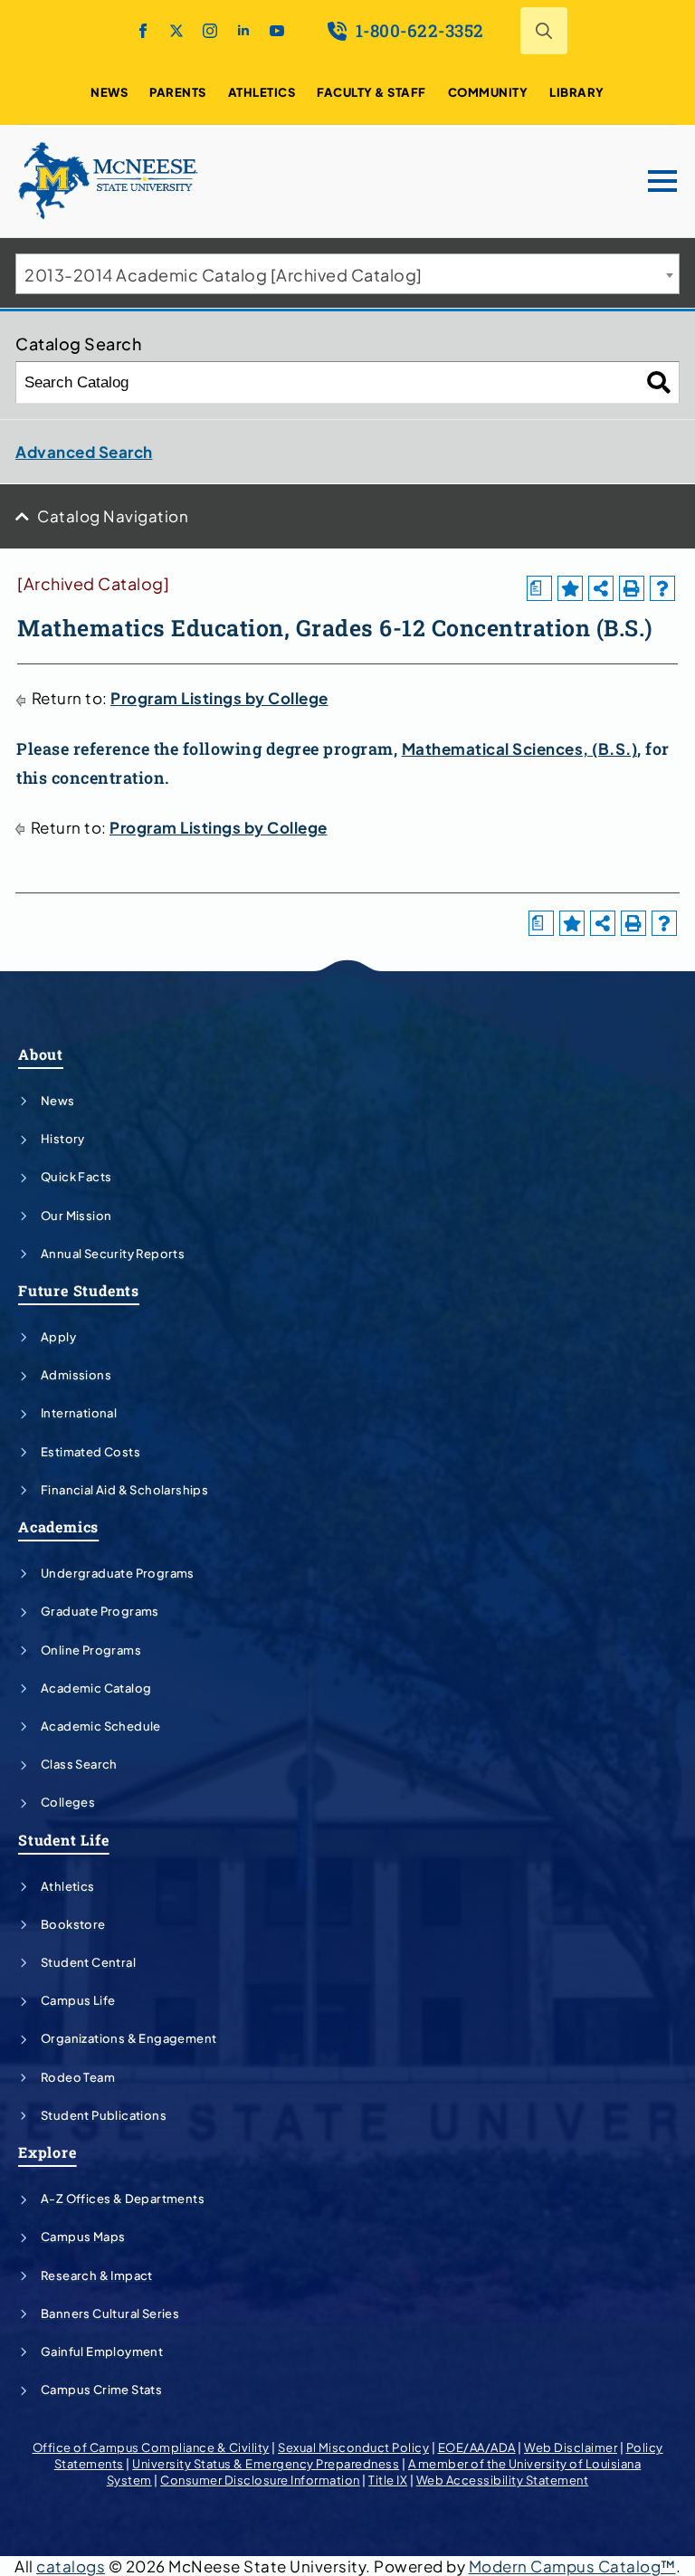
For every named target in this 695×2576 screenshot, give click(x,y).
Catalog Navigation (113, 516)
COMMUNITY (488, 92)
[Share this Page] (601, 588)
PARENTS (178, 92)
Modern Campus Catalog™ (572, 2566)
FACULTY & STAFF (371, 92)
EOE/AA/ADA (477, 2447)
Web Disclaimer (571, 2447)
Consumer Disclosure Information (260, 2480)
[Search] (659, 382)
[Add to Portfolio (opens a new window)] (570, 588)
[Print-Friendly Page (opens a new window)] (632, 588)
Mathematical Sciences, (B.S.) (520, 749)
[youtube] (277, 31)
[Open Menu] (662, 181)
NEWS (109, 92)
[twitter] (176, 31)
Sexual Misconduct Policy (353, 2447)
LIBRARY (577, 92)
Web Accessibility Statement (503, 2480)
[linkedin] (243, 31)
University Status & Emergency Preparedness (266, 2464)
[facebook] (143, 31)
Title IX (388, 2480)
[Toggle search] (544, 31)
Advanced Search (84, 452)
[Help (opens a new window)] (662, 588)
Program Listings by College (219, 698)
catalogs (71, 2566)
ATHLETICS (262, 92)
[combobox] (347, 274)
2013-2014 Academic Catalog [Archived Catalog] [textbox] (224, 275)
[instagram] (210, 31)
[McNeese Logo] (109, 181)
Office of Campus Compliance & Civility (151, 2447)
